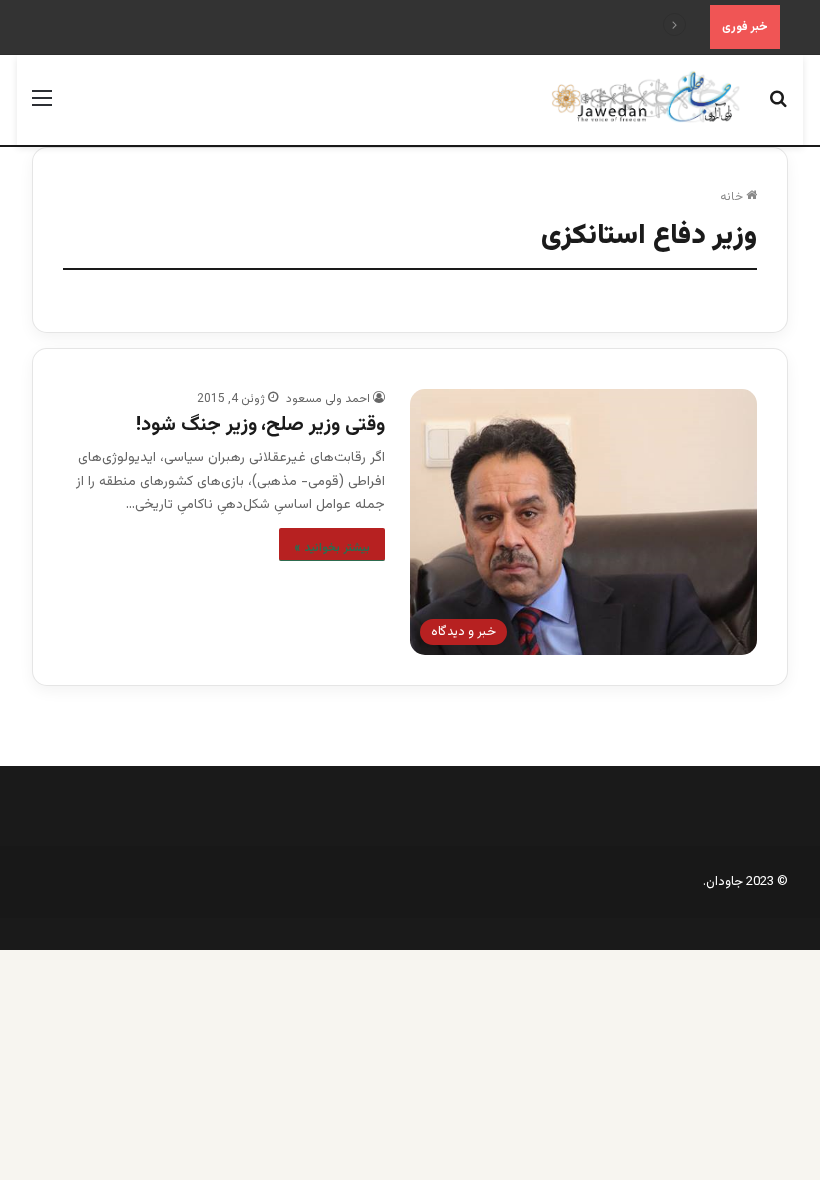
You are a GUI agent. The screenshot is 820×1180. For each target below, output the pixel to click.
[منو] (42, 107)
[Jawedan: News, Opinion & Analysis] (646, 97)
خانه (733, 197)
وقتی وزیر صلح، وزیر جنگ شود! (260, 425)
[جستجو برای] (778, 107)
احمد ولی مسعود (328, 399)
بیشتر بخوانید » (332, 548)
